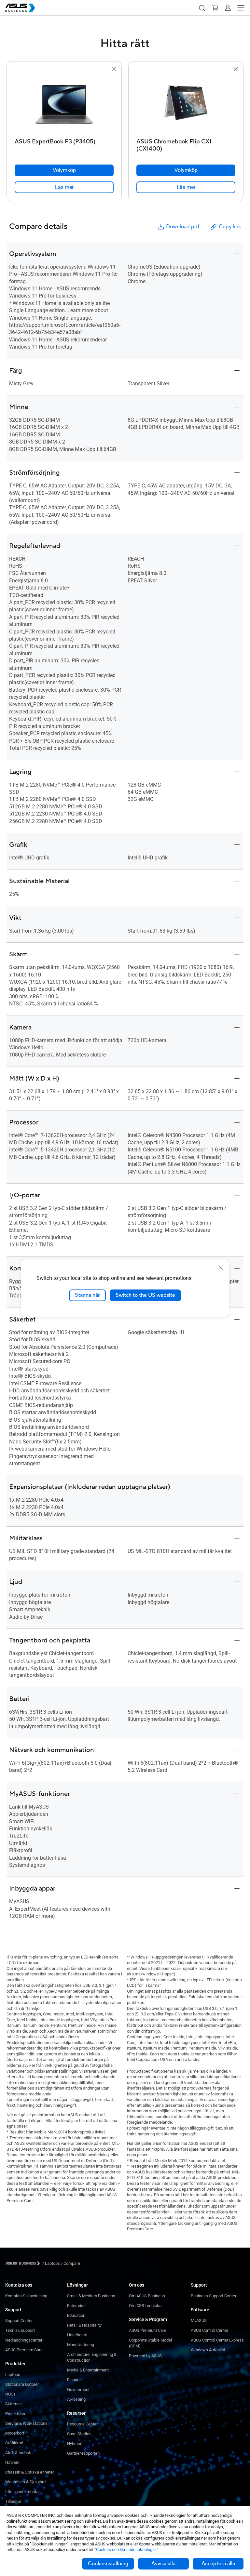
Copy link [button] (230, 227)
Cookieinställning (108, 2564)
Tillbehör (13, 2501)
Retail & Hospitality (84, 2325)
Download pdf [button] (183, 227)
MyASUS (199, 2321)
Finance (74, 2380)
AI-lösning (76, 2399)
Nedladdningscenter (24, 2340)
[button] (202, 8)
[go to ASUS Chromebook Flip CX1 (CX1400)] (186, 104)
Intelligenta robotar (22, 2492)
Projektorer (15, 2414)
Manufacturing (81, 2345)
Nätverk (12, 2462)
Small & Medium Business (91, 2296)
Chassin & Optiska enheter (30, 2472)
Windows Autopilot (208, 2350)
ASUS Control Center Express (217, 2340)
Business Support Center (214, 2296)
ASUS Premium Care (24, 2350)
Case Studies (79, 2434)
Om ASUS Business (147, 2296)
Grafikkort (14, 2443)
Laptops (13, 2375)
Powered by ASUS (145, 2356)
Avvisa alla (163, 2564)
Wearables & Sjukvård (25, 2482)
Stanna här (87, 1295)
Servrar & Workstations (26, 2423)
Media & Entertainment (88, 2370)
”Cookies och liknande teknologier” (126, 2549)
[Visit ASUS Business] (24, 2263)
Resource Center (82, 2424)
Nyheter (74, 2443)
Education (76, 2315)
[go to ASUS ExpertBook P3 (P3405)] (64, 104)
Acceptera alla (218, 2564)
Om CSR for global (146, 2306)
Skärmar (13, 2404)
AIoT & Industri (19, 2453)
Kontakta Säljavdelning (26, 2296)
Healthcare (77, 2335)
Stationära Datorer (22, 2384)
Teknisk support (20, 2330)
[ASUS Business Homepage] (20, 8)
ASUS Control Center (209, 2330)
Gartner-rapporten (83, 2453)
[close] (221, 1268)
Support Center (19, 2321)
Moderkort (15, 2433)
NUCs (10, 2394)
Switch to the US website (145, 1295)
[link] (64, 187)
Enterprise (76, 2306)
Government (78, 2390)
